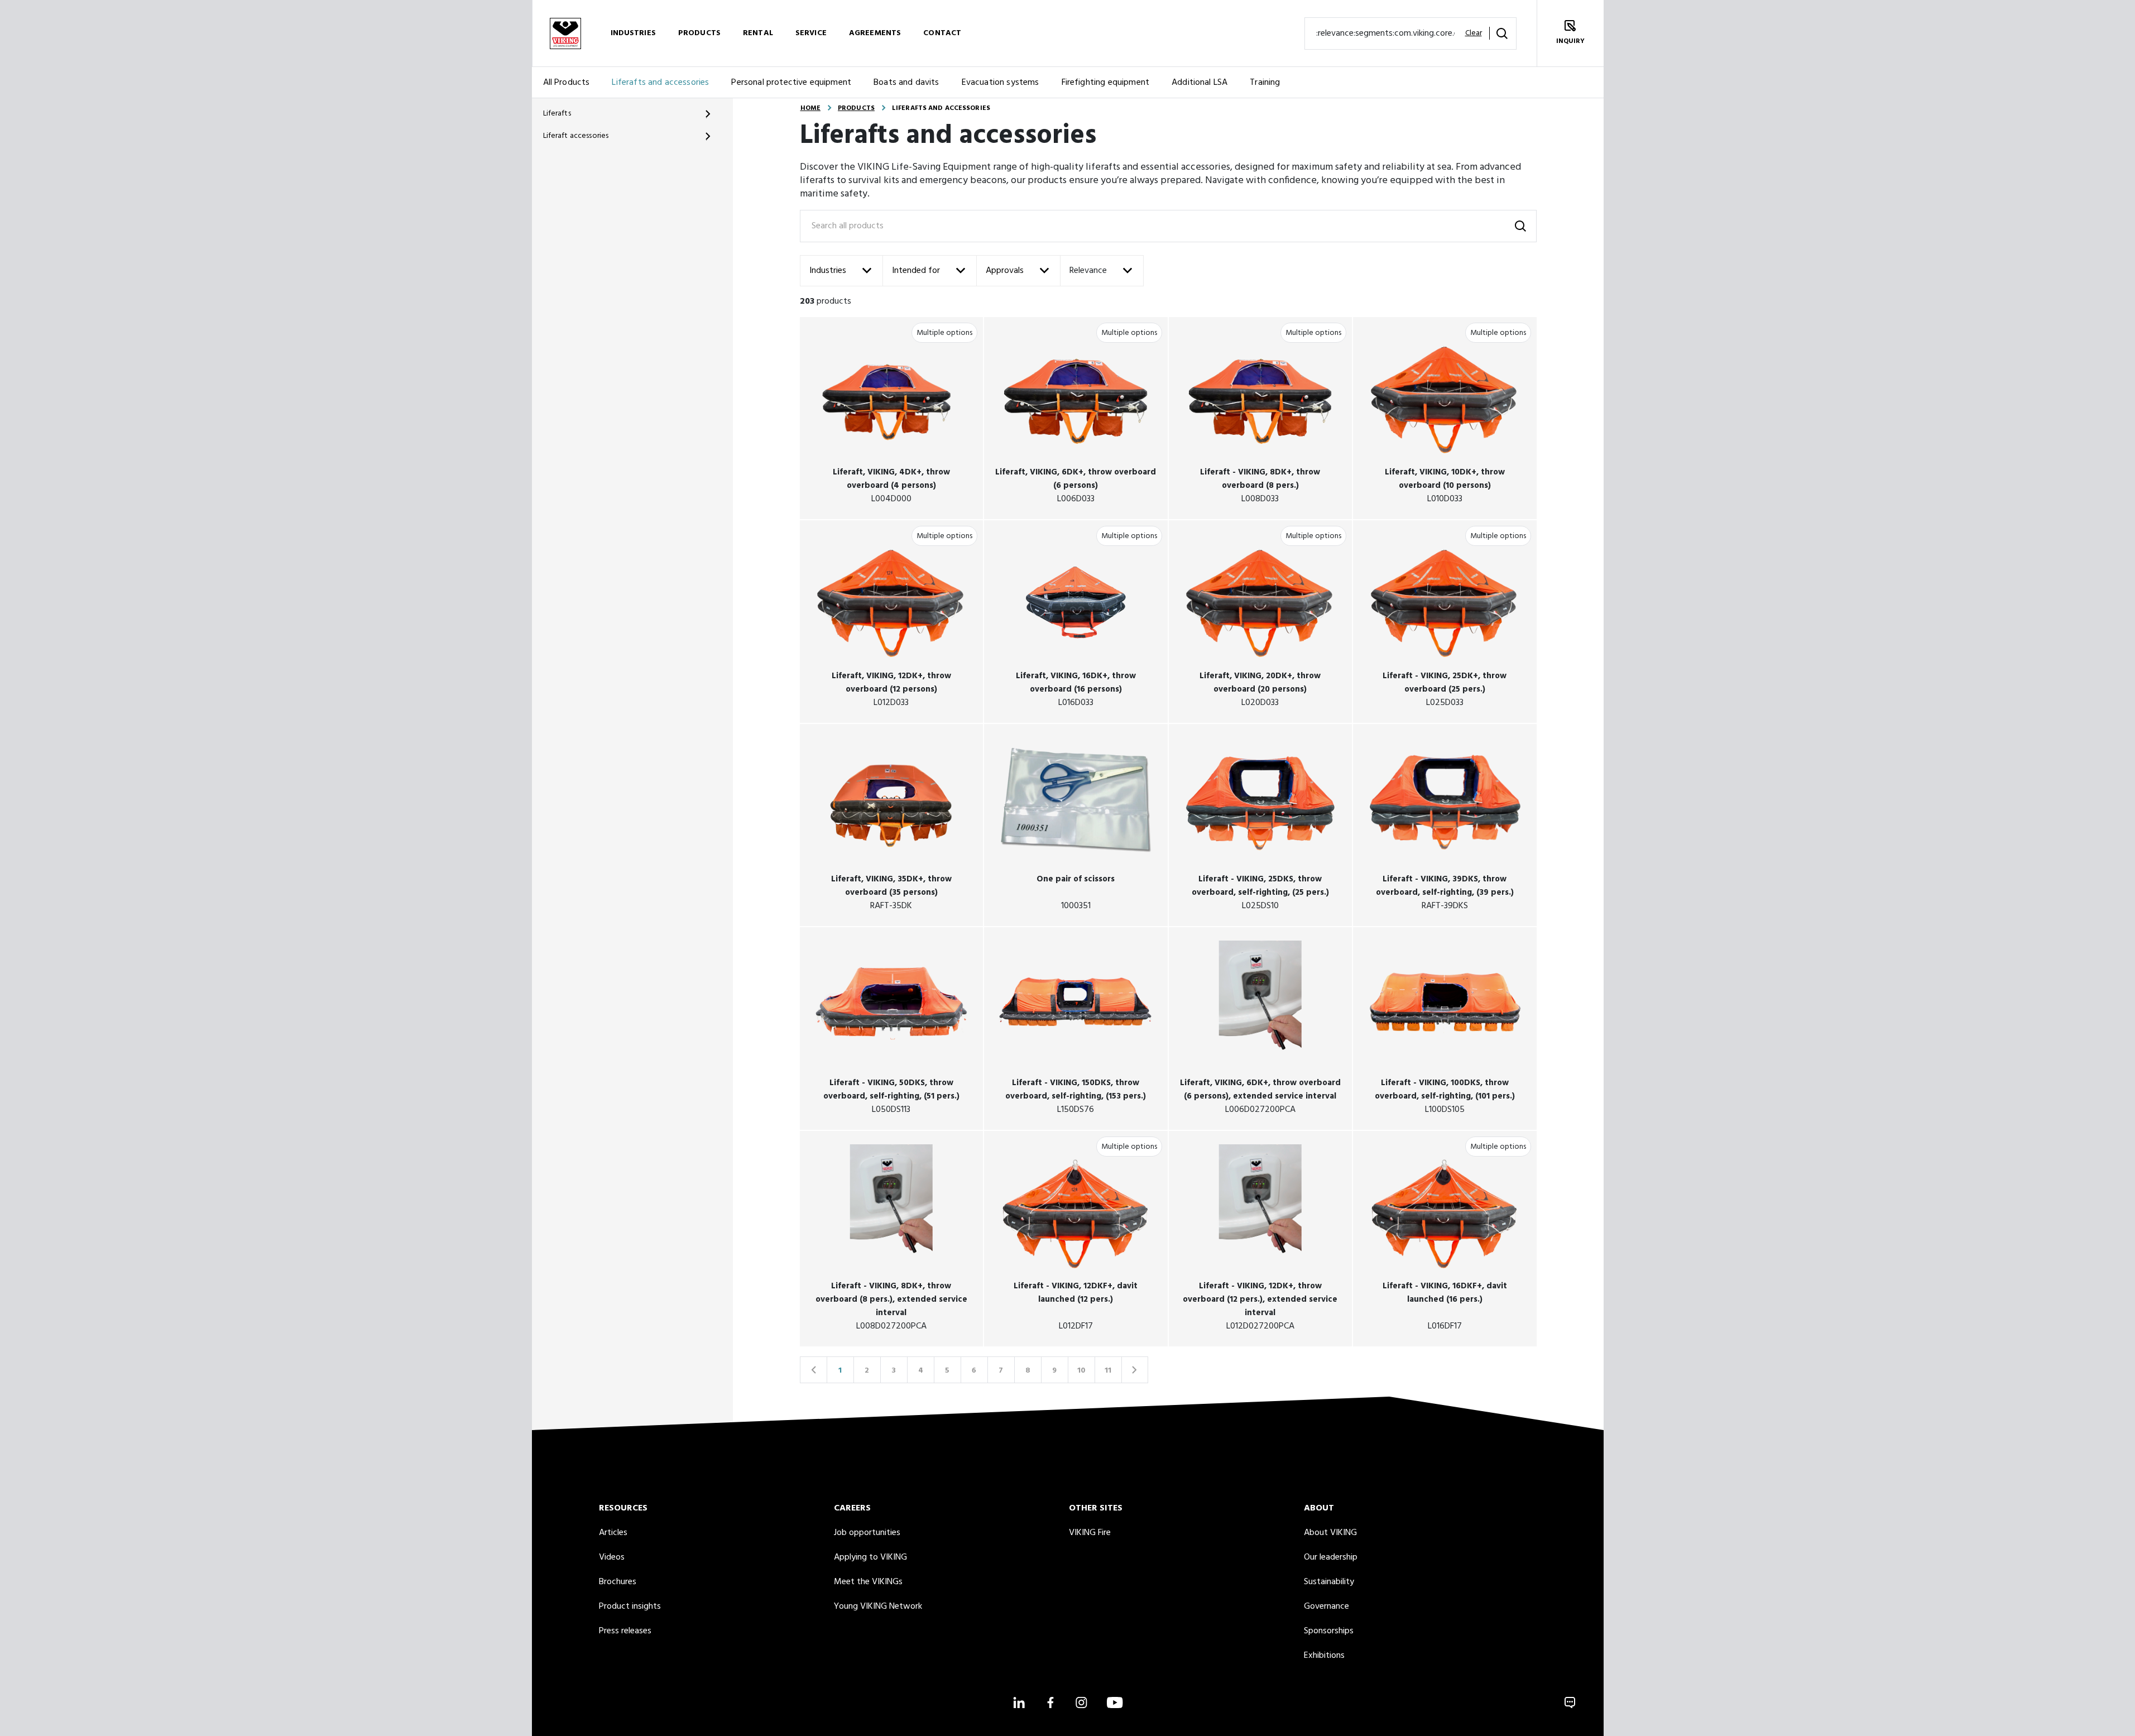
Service (811, 33)
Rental (758, 33)
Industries (633, 33)
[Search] (1502, 33)
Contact (942, 33)
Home (810, 108)
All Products (567, 83)
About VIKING (1330, 1533)
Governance (1326, 1606)
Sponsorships (1329, 1631)
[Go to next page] (1135, 1370)
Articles (613, 1533)
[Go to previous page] (813, 1370)
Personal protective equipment (791, 83)
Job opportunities (867, 1533)
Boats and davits (906, 83)
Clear (1474, 33)
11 (1108, 1371)
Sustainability (1329, 1582)
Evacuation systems (1001, 83)
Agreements (875, 33)
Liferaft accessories (576, 136)
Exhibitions (1324, 1656)
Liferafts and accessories (660, 83)
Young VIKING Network (878, 1606)
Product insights (630, 1606)
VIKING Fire (1090, 1533)
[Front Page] (565, 33)
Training (1265, 83)
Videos (612, 1557)
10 (1081, 1371)
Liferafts (557, 114)
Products (699, 33)
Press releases (625, 1631)
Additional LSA (1200, 83)
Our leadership (1331, 1557)
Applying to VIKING (870, 1557)
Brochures (618, 1582)
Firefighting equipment (1106, 83)
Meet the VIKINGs (868, 1582)
